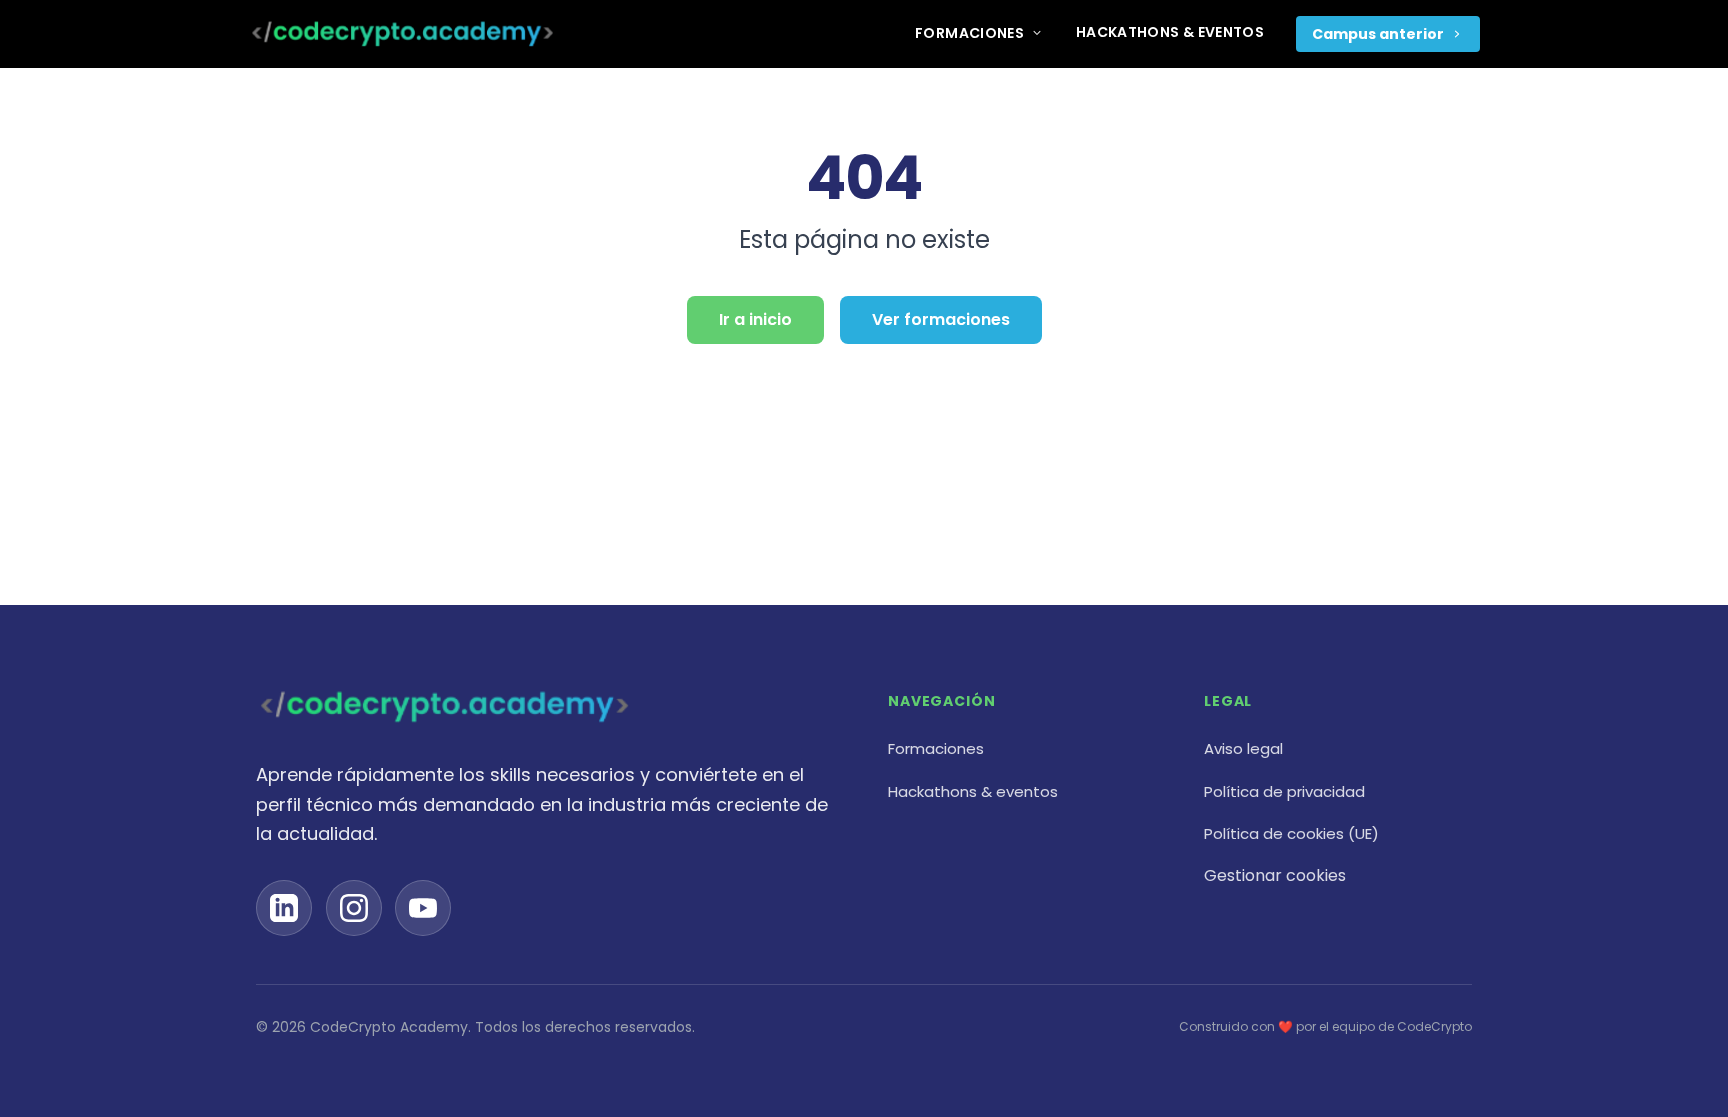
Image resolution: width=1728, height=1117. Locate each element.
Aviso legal (1243, 748)
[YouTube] (423, 908)
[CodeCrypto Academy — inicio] (402, 34)
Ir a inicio (755, 319)
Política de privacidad (1284, 791)
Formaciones (969, 33)
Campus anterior (1378, 34)
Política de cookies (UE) (1291, 833)
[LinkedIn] (284, 908)
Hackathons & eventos (1170, 32)
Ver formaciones (941, 319)
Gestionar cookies (1275, 875)
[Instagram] (354, 908)
